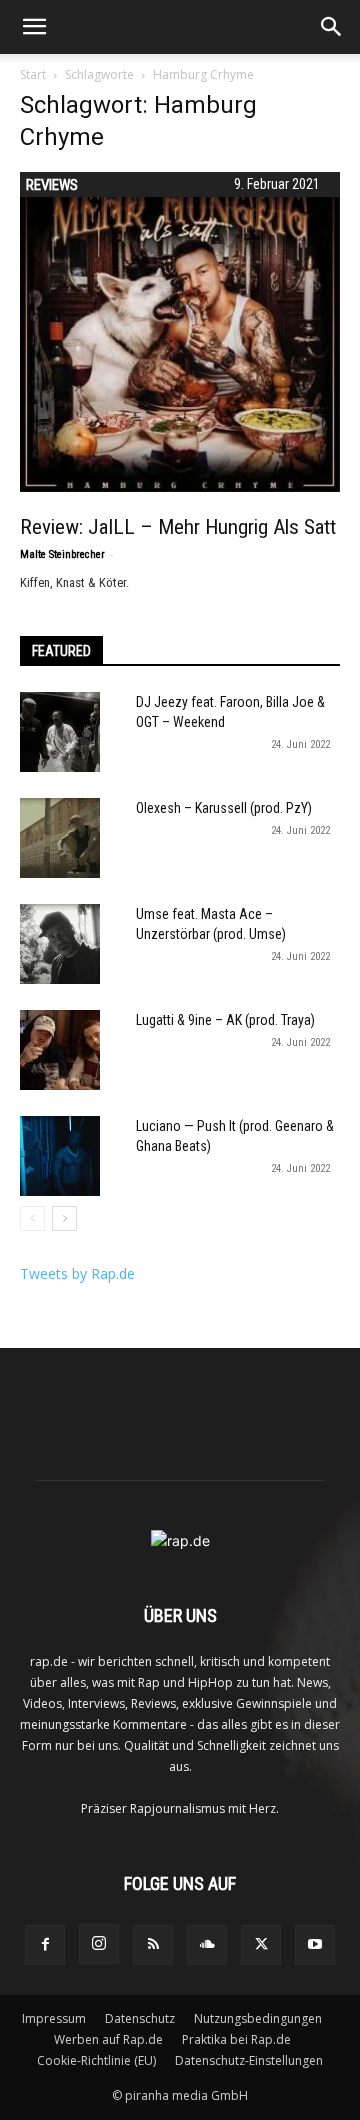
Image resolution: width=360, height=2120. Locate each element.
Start (33, 74)
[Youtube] (315, 1945)
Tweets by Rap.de (77, 1273)
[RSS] (153, 1945)
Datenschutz (140, 2018)
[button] (34, 27)
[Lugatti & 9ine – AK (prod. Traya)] (60, 1050)
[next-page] (64, 1218)
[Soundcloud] (207, 1945)
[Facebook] (45, 1945)
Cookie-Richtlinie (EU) (96, 2060)
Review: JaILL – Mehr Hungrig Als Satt (178, 527)
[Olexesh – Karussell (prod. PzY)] (60, 838)
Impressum (54, 2018)
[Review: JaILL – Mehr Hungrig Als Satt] (180, 332)
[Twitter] (261, 1945)
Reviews (52, 185)
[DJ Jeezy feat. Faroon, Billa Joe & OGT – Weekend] (60, 732)
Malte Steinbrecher (62, 554)
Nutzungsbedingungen (258, 2018)
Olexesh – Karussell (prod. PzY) (224, 808)
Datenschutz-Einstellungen (249, 2060)
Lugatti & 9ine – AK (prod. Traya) (225, 1020)
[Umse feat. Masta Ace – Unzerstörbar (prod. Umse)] (60, 944)
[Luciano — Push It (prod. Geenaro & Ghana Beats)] (60, 1156)
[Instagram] (99, 1944)
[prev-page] (32, 1218)
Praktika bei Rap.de (236, 2039)
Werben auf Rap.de (108, 2039)
